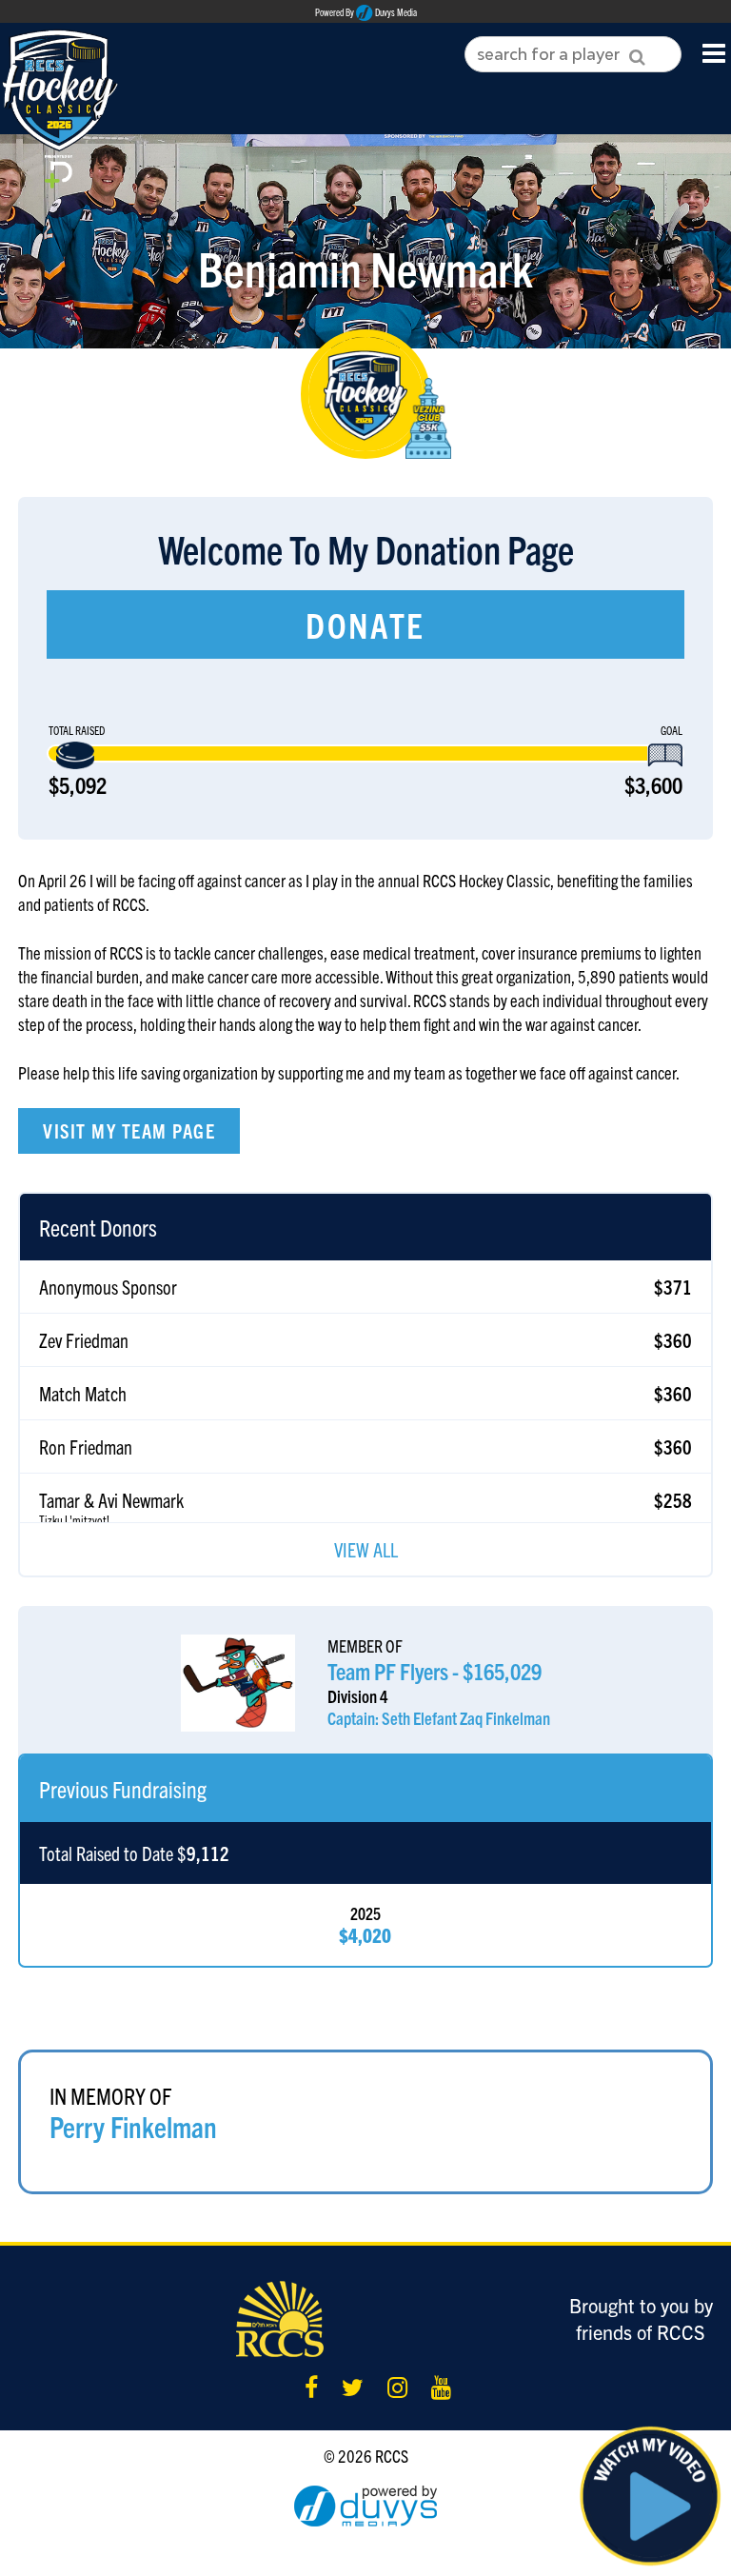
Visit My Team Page (129, 1130)
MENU (714, 52)
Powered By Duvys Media (366, 12)
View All (366, 1549)
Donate (365, 624)
